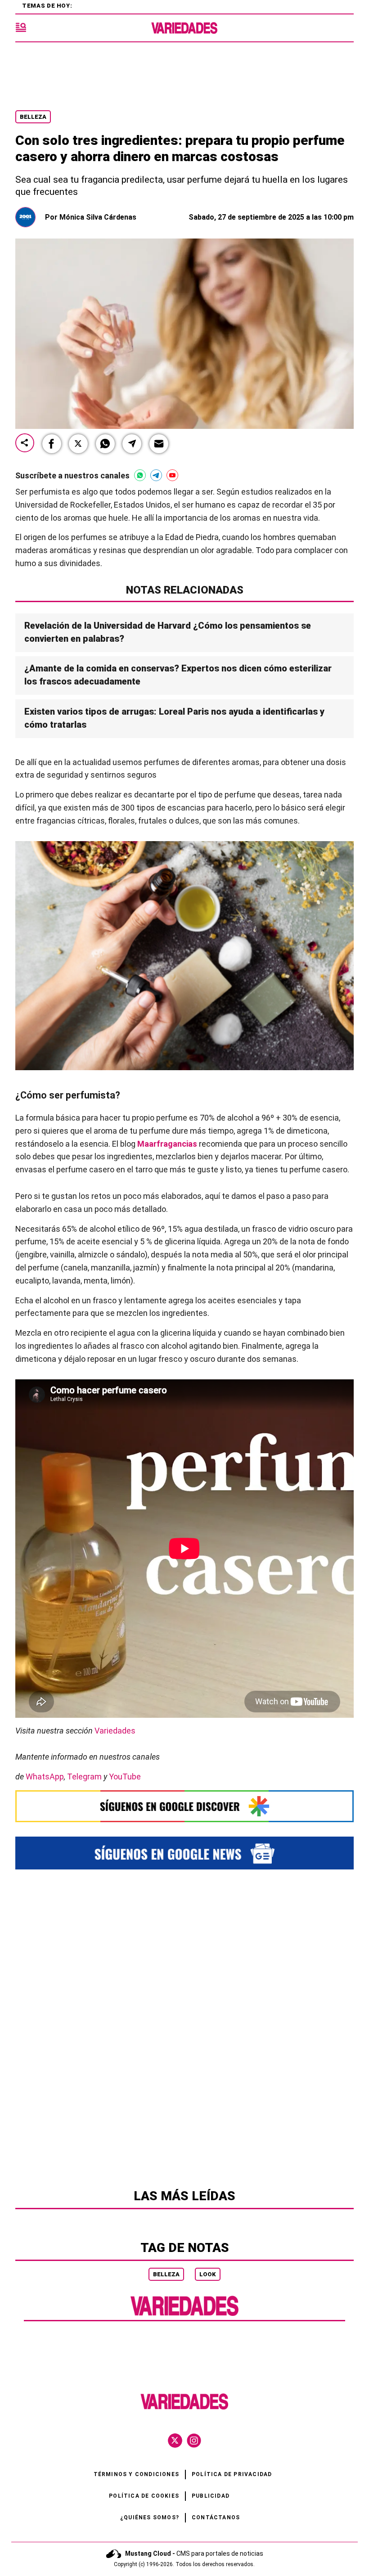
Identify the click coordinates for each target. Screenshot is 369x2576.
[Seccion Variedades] (184, 2314)
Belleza (33, 117)
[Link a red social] (175, 2441)
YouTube (125, 1777)
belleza (166, 2274)
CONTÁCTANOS (216, 2517)
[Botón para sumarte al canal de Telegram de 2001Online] (156, 475)
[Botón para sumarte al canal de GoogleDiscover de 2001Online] (184, 1806)
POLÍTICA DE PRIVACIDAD (232, 2474)
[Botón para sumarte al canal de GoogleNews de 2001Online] (184, 1853)
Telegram (84, 1777)
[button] (52, 444)
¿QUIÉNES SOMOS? (150, 2517)
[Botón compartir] (25, 444)
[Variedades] (184, 28)
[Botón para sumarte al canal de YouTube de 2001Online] (172, 475)
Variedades (115, 1731)
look (208, 2274)
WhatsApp (45, 1777)
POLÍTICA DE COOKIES (144, 2496)
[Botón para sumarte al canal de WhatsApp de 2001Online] (140, 475)
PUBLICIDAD (211, 2496)
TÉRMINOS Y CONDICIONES (136, 2474)
